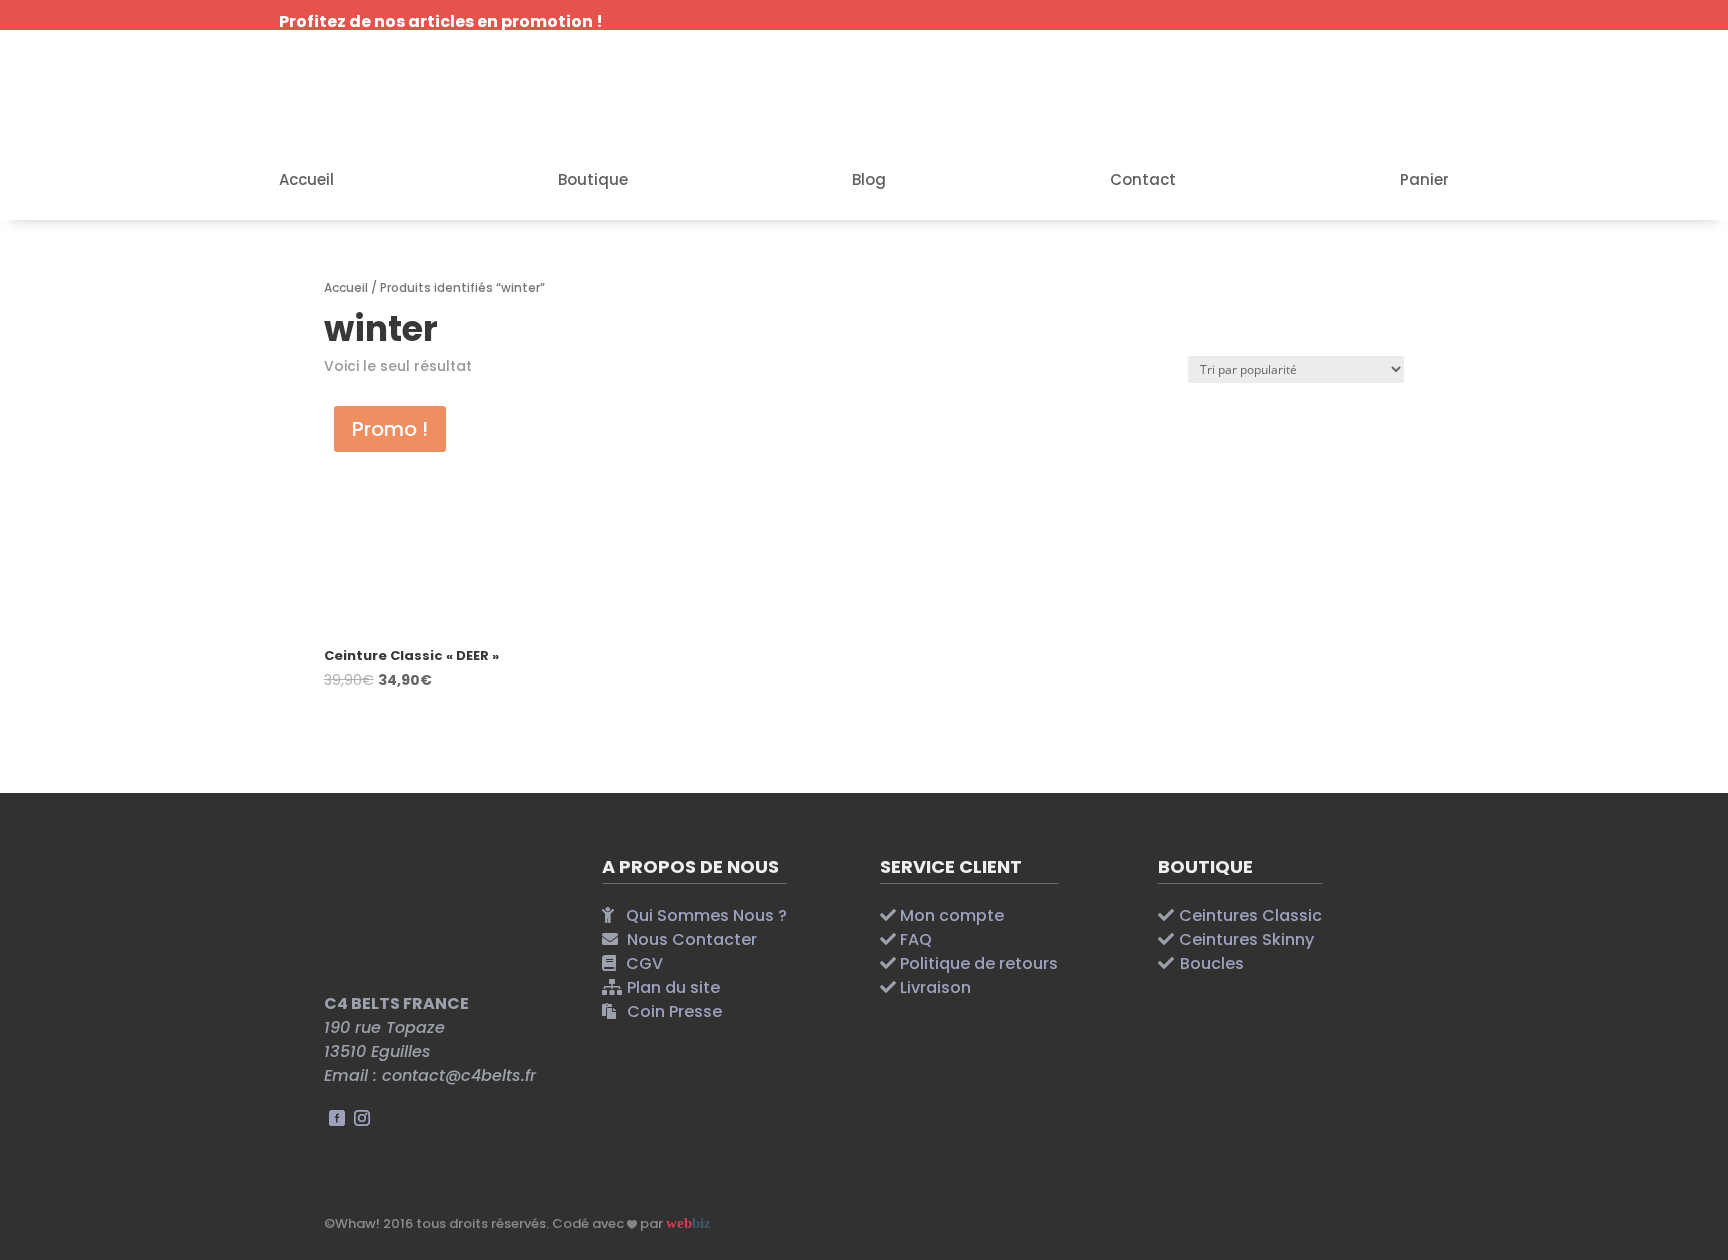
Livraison (935, 987)
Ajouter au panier (443, 723)
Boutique (593, 181)
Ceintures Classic (1250, 915)
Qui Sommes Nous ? (706, 915)
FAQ (916, 939)
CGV (644, 963)
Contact (1143, 181)
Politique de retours (979, 963)
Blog (869, 181)
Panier (1424, 181)
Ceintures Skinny (1246, 939)
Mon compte (952, 915)
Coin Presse (674, 1011)
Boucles (1212, 963)
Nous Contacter (692, 939)
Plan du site (673, 987)
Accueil (306, 181)
